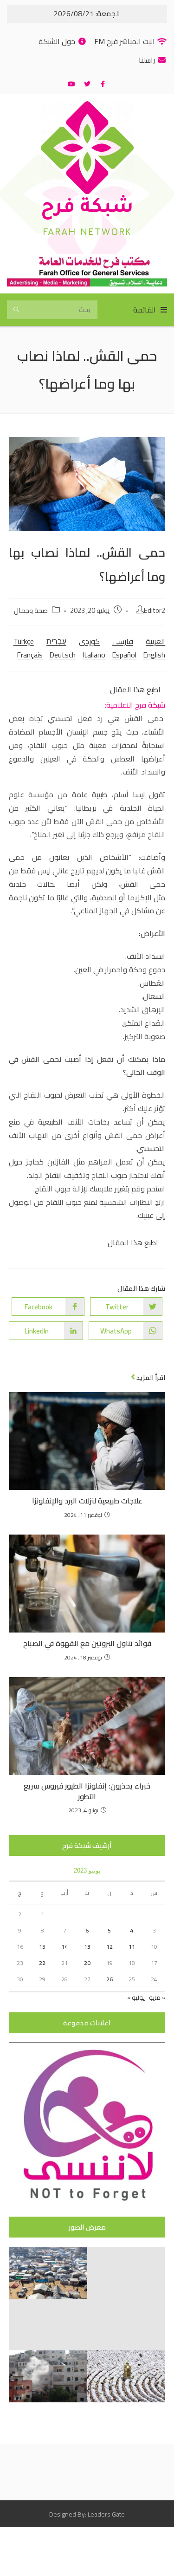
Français (30, 655)
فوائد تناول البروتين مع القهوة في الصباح (87, 1643)
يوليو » (136, 1997)
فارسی (123, 641)
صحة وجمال (31, 610)
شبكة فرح (87, 209)
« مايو (157, 1997)
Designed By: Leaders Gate (87, 2514)
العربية (155, 641)
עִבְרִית (56, 641)
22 (42, 1963)
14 (64, 1947)
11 (132, 1947)
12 (110, 1947)
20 (87, 1963)
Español (124, 655)
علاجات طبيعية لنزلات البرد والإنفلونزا (87, 1501)
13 (87, 1947)
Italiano (94, 655)
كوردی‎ (89, 641)
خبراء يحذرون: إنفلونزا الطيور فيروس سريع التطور (87, 1791)
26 (110, 1979)
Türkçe (24, 641)
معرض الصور (87, 2227)
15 (42, 1947)
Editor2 (155, 610)
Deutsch (62, 655)
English (154, 655)
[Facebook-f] (103, 84)
